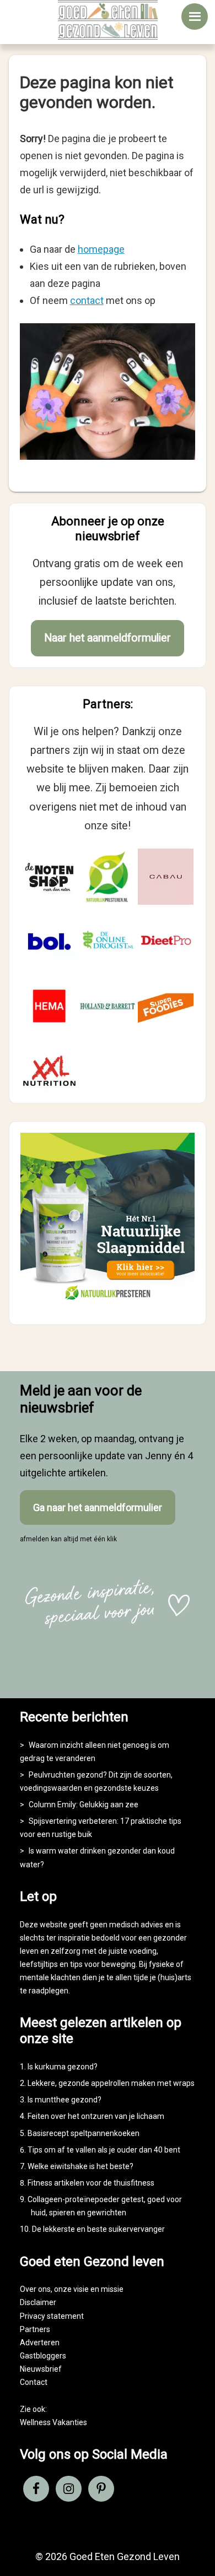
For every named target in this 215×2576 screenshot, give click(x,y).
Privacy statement (52, 2316)
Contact (34, 2382)
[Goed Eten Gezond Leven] (108, 20)
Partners (35, 2329)
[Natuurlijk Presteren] (108, 1304)
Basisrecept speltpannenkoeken (84, 2133)
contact (87, 300)
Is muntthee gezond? (64, 2100)
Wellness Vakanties (53, 2422)
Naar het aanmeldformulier (108, 638)
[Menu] (195, 17)
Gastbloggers (43, 2356)
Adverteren (40, 2343)
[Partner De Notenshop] (50, 877)
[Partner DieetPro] (166, 942)
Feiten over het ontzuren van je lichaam (96, 2116)
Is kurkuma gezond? (63, 2067)
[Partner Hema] (50, 1006)
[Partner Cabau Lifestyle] (166, 877)
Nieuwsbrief (41, 2369)
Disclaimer (38, 2302)
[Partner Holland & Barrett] (108, 1006)
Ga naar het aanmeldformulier (98, 1507)
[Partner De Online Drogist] (108, 942)
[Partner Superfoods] (166, 1006)
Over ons (35, 2289)
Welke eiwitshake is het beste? (80, 2166)
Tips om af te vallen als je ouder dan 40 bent (104, 2150)
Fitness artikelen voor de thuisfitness (91, 2183)
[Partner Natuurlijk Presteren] (108, 877)
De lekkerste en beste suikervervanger (98, 2229)
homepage (101, 249)
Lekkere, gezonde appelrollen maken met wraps (111, 2083)
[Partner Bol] (50, 942)
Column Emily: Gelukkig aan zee (84, 1805)
